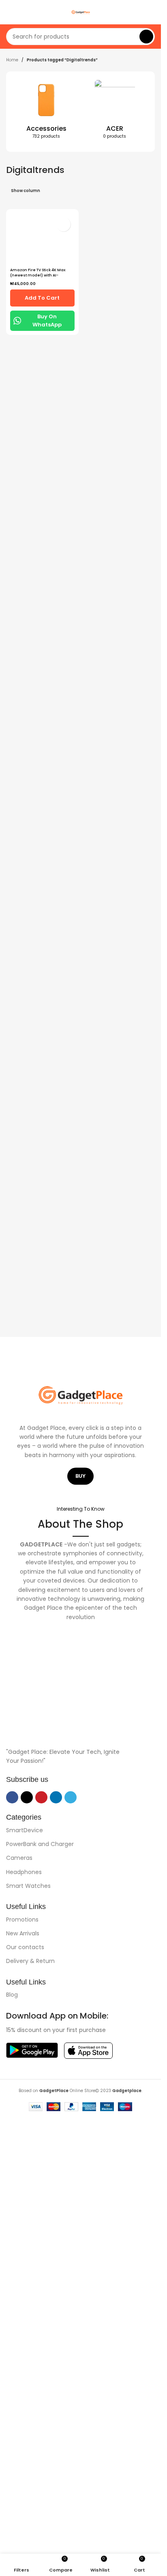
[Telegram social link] (71, 1797)
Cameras (19, 1858)
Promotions (22, 1920)
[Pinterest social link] (41, 1797)
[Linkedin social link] (56, 1797)
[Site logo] (81, 12)
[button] (11, 112)
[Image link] (80, 1723)
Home (12, 60)
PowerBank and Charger (40, 1844)
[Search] (146, 37)
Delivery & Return (30, 1961)
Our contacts (25, 1947)
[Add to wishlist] (63, 224)
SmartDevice (25, 1830)
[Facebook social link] (12, 1797)
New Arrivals (23, 1933)
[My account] (152, 12)
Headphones (24, 1872)
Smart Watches (28, 1886)
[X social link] (27, 1797)
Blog (12, 1995)
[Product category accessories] (46, 112)
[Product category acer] (115, 112)
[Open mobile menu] (9, 12)
